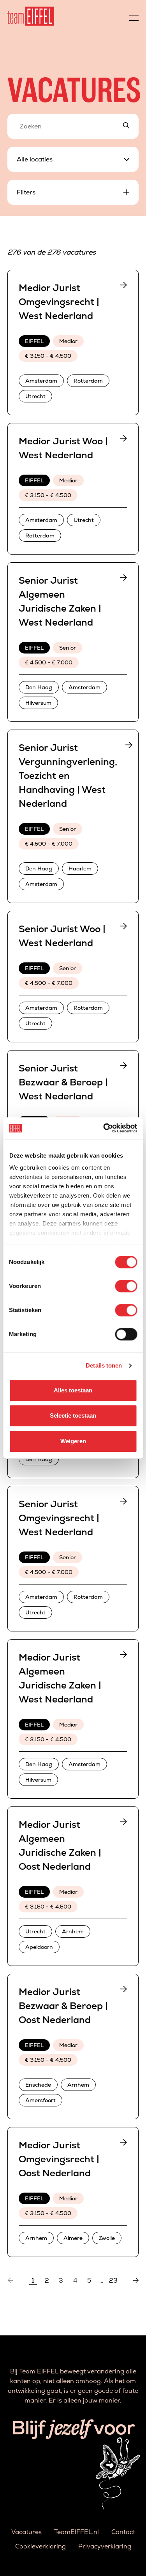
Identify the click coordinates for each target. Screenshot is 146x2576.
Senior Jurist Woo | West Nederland (62, 936)
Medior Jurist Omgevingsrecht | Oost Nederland (59, 2159)
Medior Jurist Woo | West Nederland (63, 448)
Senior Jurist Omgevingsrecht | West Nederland (59, 1518)
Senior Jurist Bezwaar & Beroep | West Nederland (63, 1082)
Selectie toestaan (73, 1415)
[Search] (126, 126)
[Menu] (134, 16)
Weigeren (73, 1441)
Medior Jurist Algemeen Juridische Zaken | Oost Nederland (60, 1845)
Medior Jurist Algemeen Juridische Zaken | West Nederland (60, 1678)
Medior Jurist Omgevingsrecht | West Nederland (59, 302)
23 (113, 2281)
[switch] (126, 1286)
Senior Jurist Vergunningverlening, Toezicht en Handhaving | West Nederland (68, 776)
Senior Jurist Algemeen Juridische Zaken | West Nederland (60, 601)
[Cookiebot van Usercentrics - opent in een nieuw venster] (104, 1128)
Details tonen (104, 1365)
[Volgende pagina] (136, 2281)
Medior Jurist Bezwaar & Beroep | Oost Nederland (63, 2006)
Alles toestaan (73, 1390)
